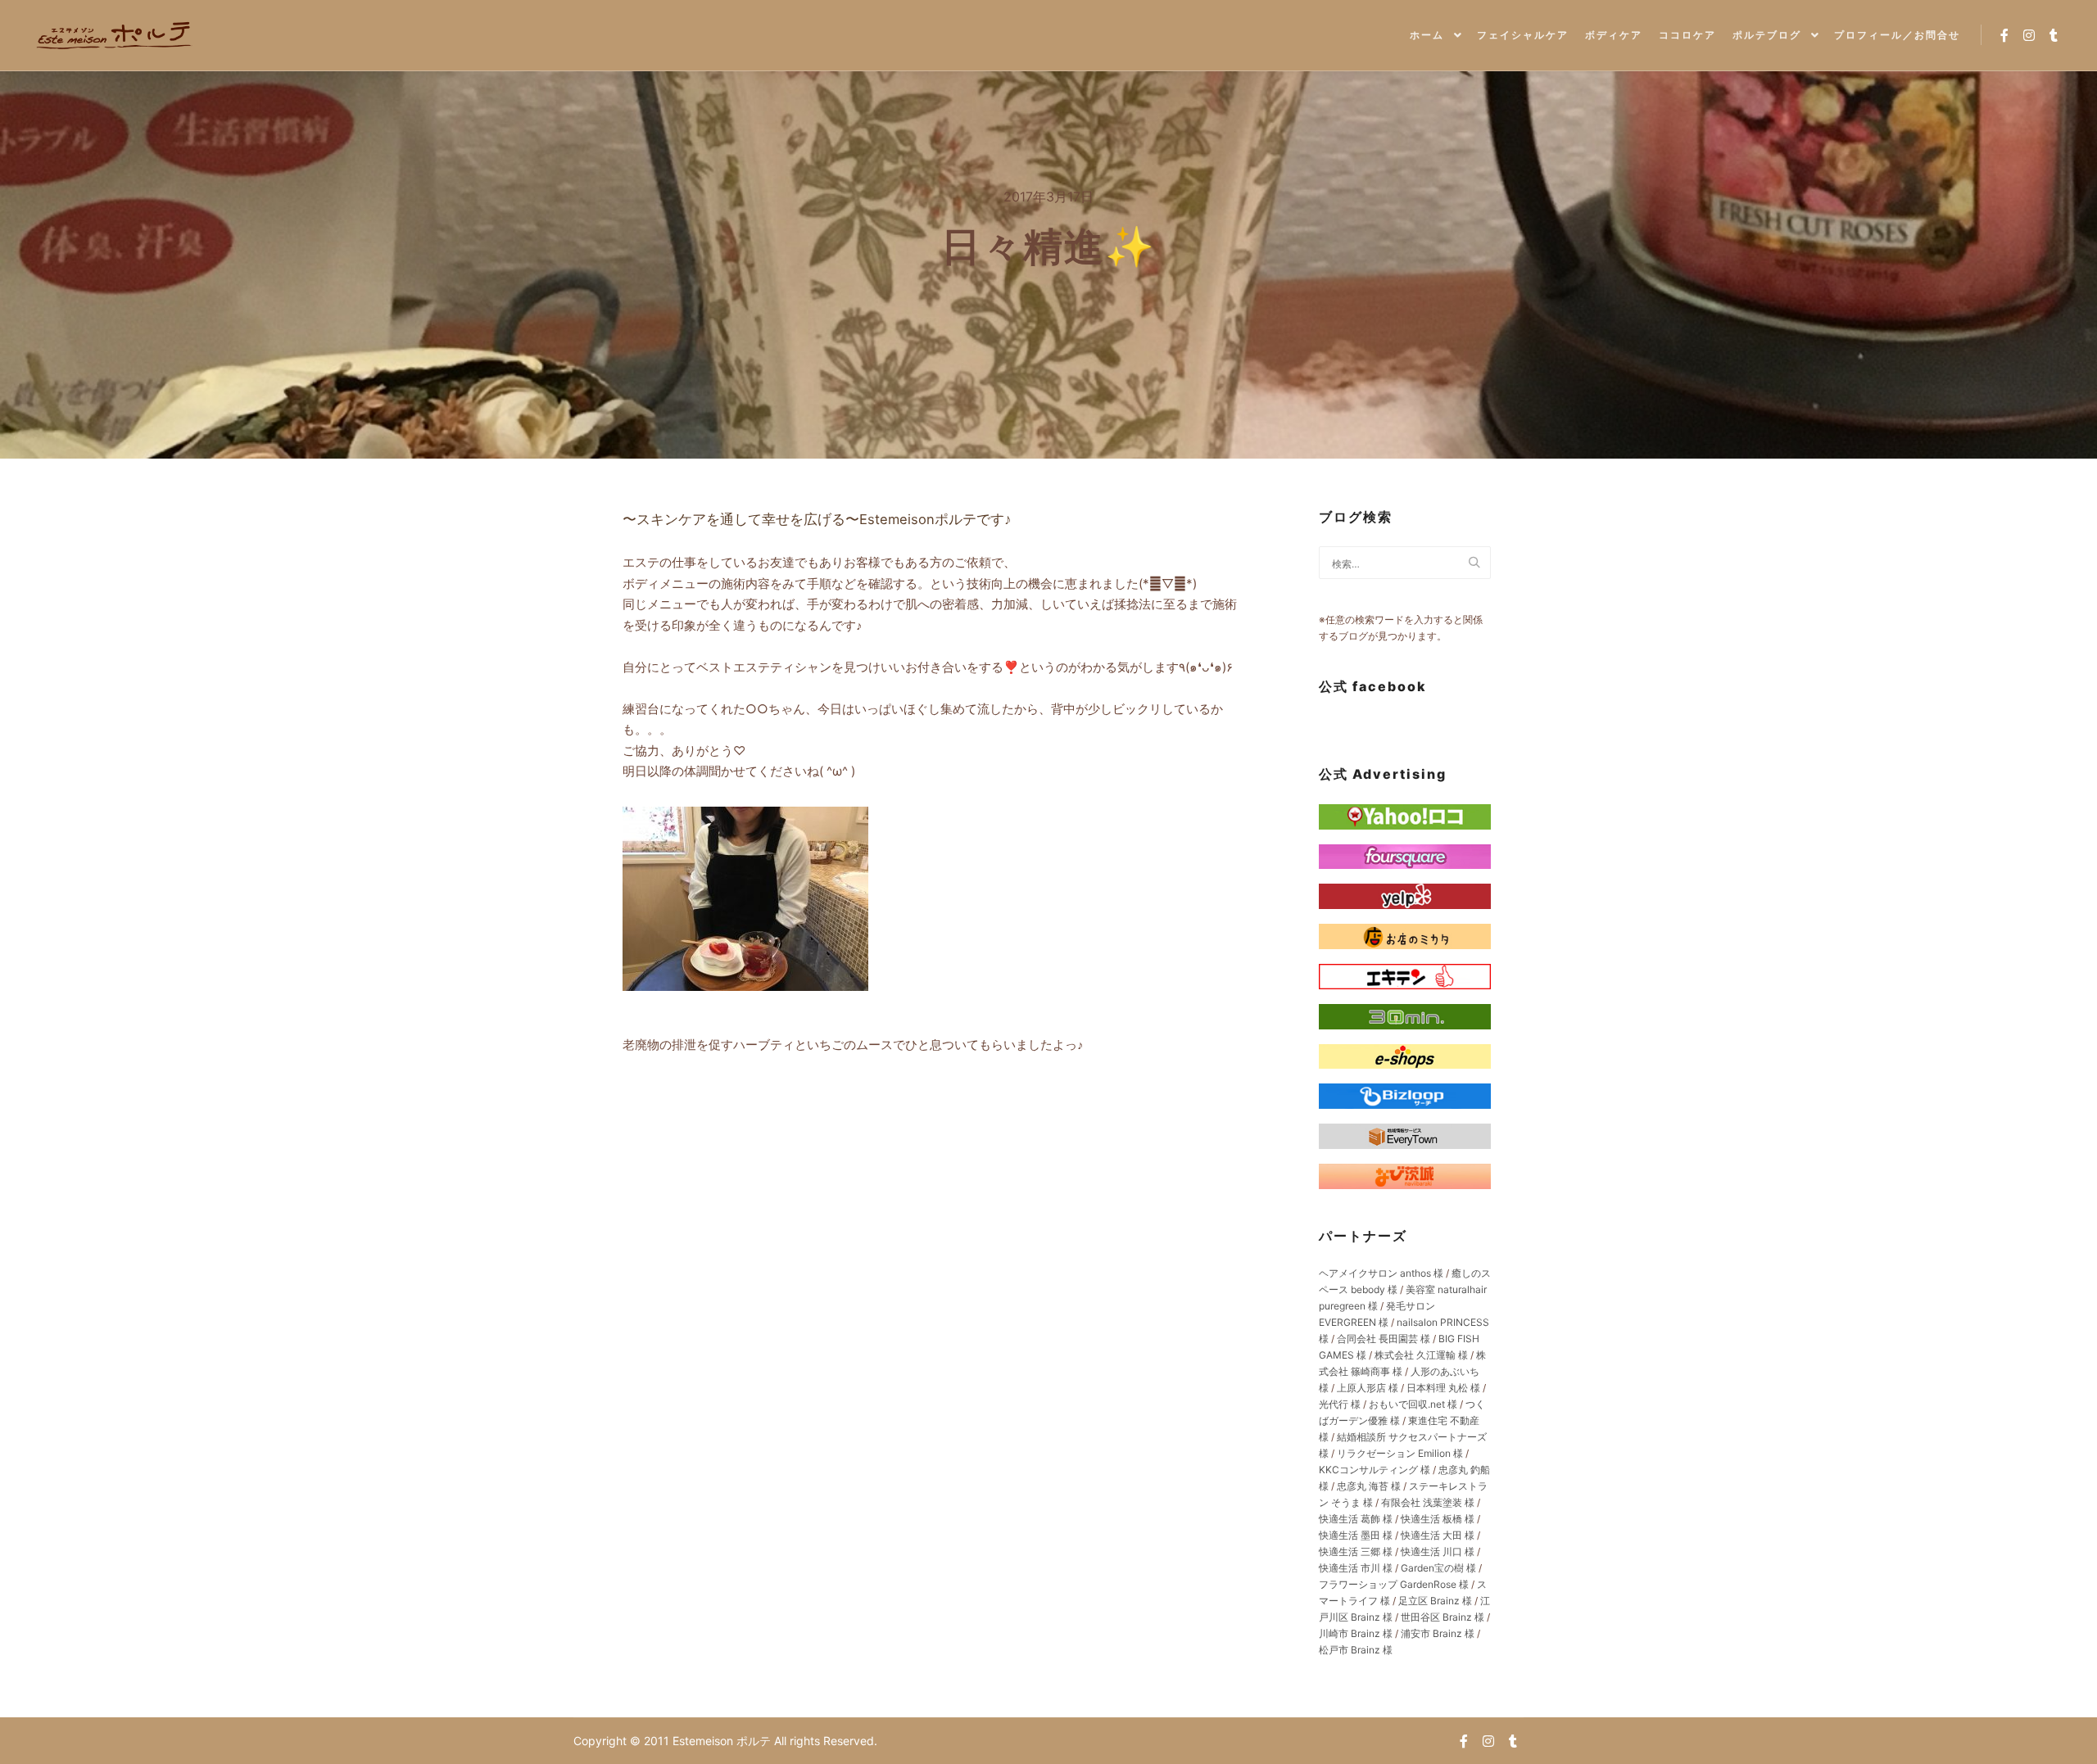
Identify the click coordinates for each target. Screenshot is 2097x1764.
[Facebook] (2004, 35)
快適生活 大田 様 (1438, 1535)
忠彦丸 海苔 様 (1369, 1486)
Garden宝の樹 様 (1438, 1568)
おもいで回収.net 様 (1413, 1404)
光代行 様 (1340, 1404)
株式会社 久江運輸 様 (1421, 1355)
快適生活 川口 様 (1438, 1551)
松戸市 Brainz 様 (1356, 1650)
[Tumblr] (2054, 35)
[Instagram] (2029, 35)
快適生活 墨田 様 (1356, 1535)
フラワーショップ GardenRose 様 (1394, 1584)
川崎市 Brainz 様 (1356, 1633)
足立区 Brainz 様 (1435, 1601)
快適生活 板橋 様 (1438, 1519)
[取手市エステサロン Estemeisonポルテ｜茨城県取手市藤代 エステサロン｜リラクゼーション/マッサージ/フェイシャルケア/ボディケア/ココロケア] (115, 35)
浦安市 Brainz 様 (1438, 1633)
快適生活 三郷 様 (1356, 1551)
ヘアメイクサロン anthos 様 (1381, 1273)
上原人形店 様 (1368, 1388)
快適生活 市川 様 (1356, 1568)
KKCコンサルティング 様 (1375, 1470)
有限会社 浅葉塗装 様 (1428, 1502)
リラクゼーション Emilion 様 (1400, 1453)
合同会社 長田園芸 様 (1384, 1339)
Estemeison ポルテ (723, 1741)
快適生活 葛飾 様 (1356, 1519)
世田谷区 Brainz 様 (1443, 1617)
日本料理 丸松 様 (1443, 1388)
